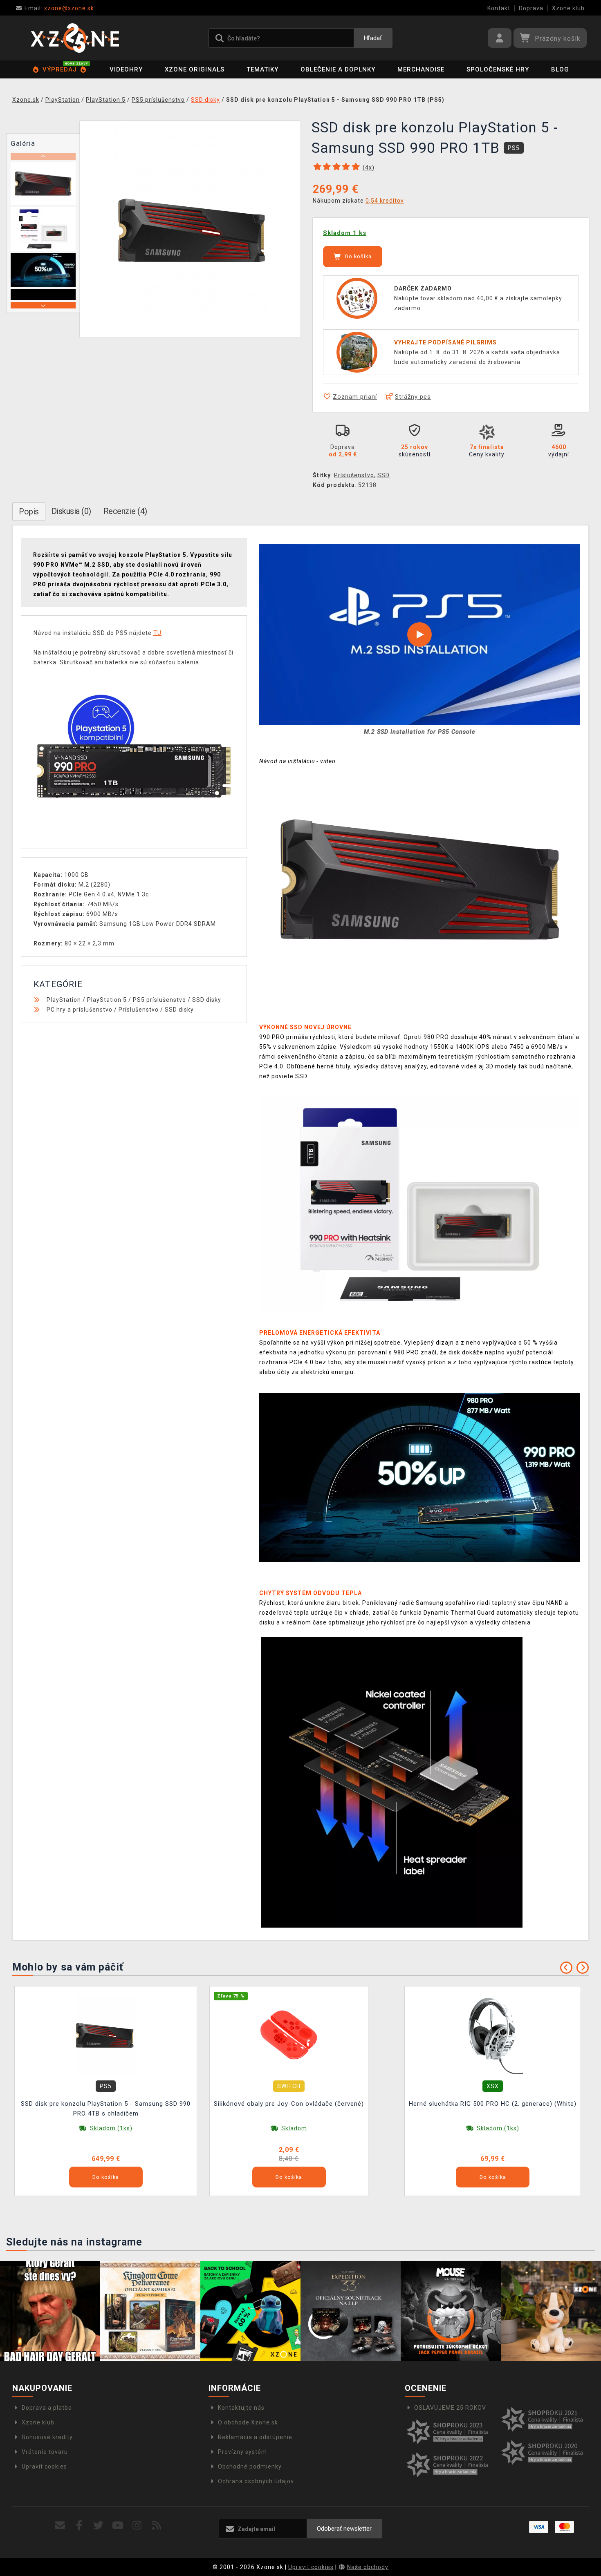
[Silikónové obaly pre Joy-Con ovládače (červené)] (289, 2035)
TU (157, 633)
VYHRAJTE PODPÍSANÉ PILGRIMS (445, 342)
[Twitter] (99, 2526)
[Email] (60, 2526)
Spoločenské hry (498, 69)
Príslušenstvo (354, 475)
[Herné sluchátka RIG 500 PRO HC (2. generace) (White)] (493, 2035)
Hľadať (373, 38)
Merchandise (421, 69)
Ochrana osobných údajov (256, 2481)
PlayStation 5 (107, 1000)
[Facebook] (80, 2526)
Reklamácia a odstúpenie (255, 2437)
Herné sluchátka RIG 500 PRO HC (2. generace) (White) (493, 2104)
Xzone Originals (195, 69)
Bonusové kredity (47, 2437)
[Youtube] (118, 2526)
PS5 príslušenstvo (159, 1000)
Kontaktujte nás (241, 2408)
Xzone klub (568, 8)
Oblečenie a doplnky (338, 69)
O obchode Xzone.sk (248, 2422)
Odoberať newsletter (344, 2529)
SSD (383, 475)
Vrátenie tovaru (45, 2452)
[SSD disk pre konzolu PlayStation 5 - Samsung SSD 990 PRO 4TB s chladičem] (106, 2035)
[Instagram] (137, 2526)
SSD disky (207, 1000)
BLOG (560, 69)
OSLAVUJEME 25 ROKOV (450, 2408)
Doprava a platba (47, 2408)
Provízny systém (242, 2452)
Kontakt (499, 8)
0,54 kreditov (385, 201)
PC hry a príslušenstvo (80, 1010)
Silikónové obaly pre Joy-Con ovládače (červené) (289, 2104)
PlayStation (64, 1000)
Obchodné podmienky (250, 2467)
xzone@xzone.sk (59, 8)
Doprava (531, 8)
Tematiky (262, 69)
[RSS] (157, 2526)
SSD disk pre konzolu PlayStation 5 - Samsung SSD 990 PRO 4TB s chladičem (106, 2109)
